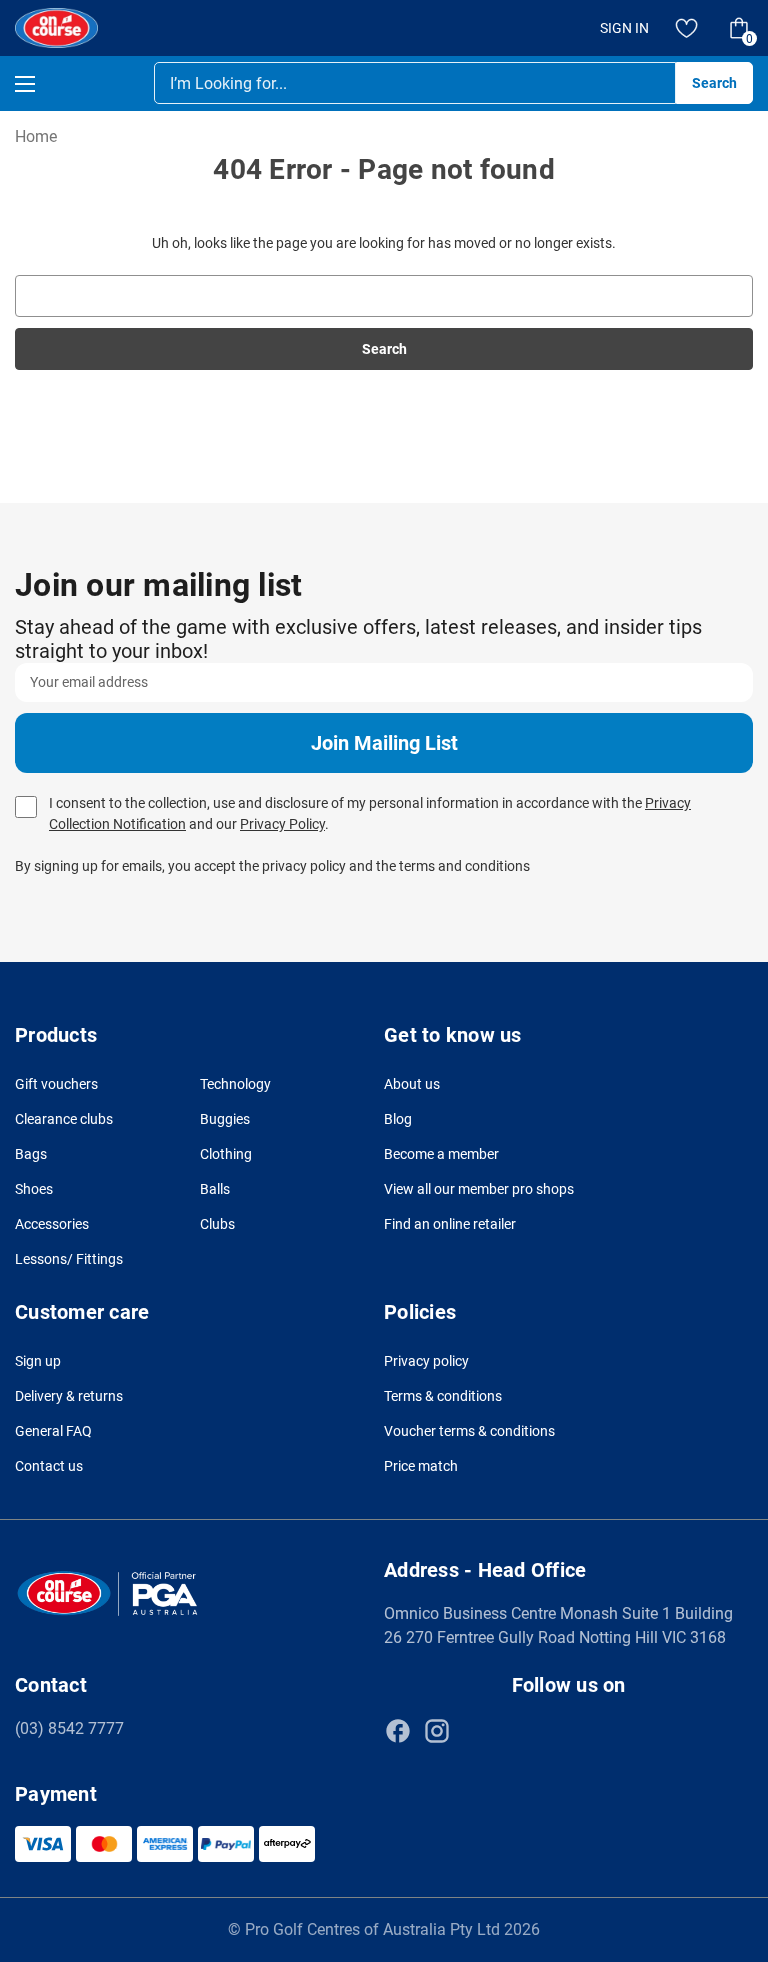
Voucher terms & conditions (469, 1431)
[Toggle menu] (42, 83)
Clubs (217, 1224)
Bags (31, 1154)
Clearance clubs (64, 1119)
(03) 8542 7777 (69, 1728)
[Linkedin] (476, 1731)
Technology (235, 1084)
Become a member (441, 1154)
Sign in (624, 28)
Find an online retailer (450, 1224)
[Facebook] (398, 1731)
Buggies (225, 1119)
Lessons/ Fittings (69, 1259)
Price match (421, 1466)
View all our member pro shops (479, 1189)
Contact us (49, 1466)
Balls (215, 1189)
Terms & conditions (443, 1396)
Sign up (38, 1361)
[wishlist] (687, 28)
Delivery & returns (69, 1396)
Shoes (34, 1189)
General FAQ (53, 1431)
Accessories (52, 1224)
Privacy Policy (282, 824)
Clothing (226, 1154)
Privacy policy (426, 1361)
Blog (398, 1119)
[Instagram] (437, 1731)
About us (412, 1084)
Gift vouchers (56, 1084)
